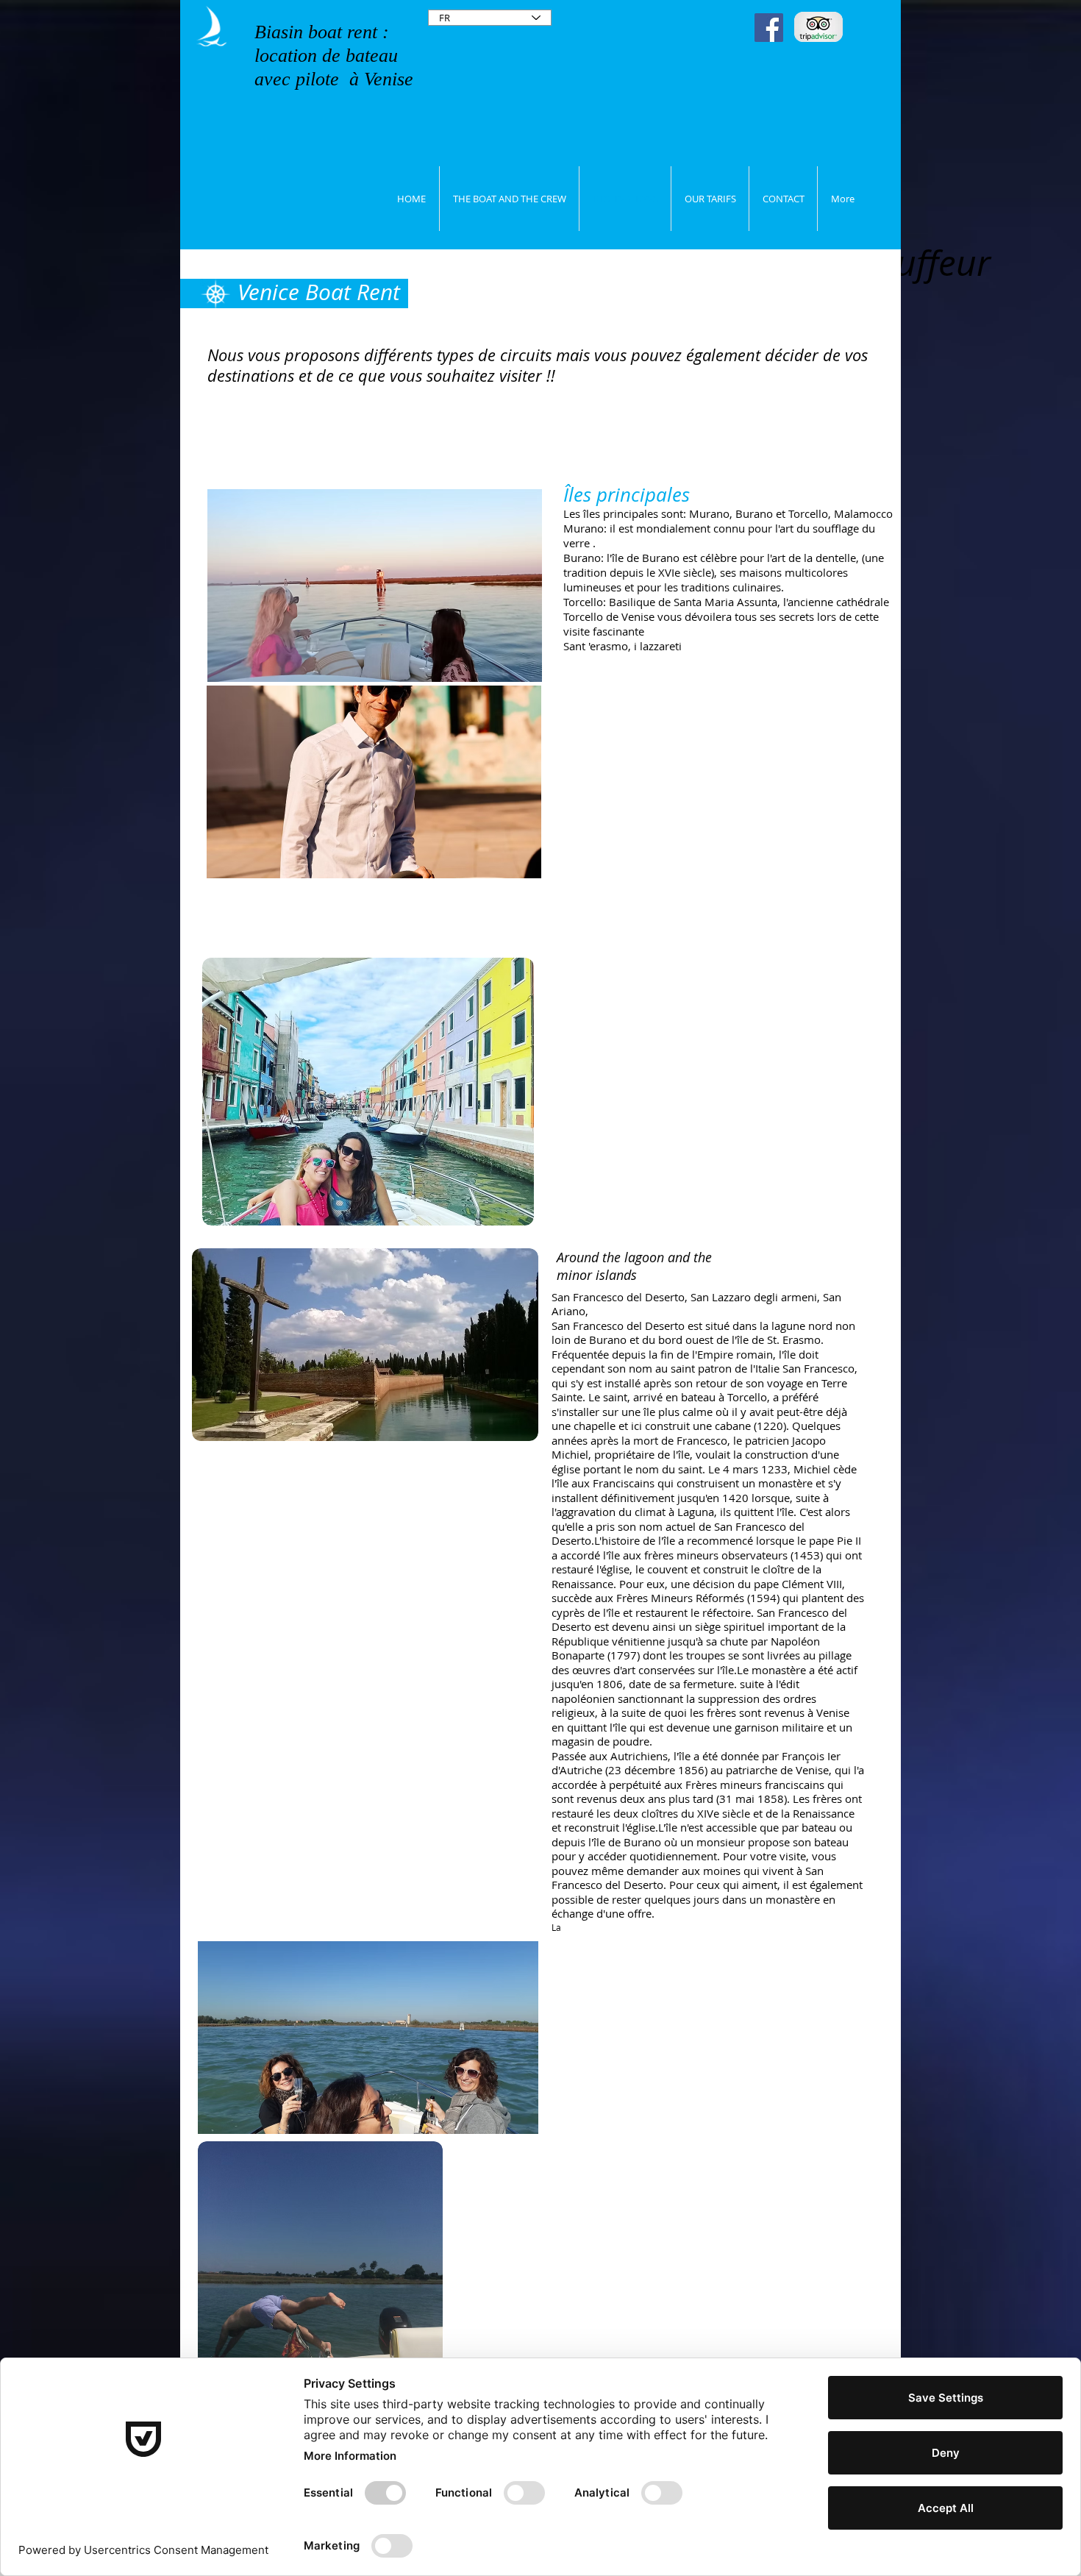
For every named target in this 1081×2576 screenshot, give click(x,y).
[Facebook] (769, 28)
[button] (375, 586)
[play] (505, 865)
